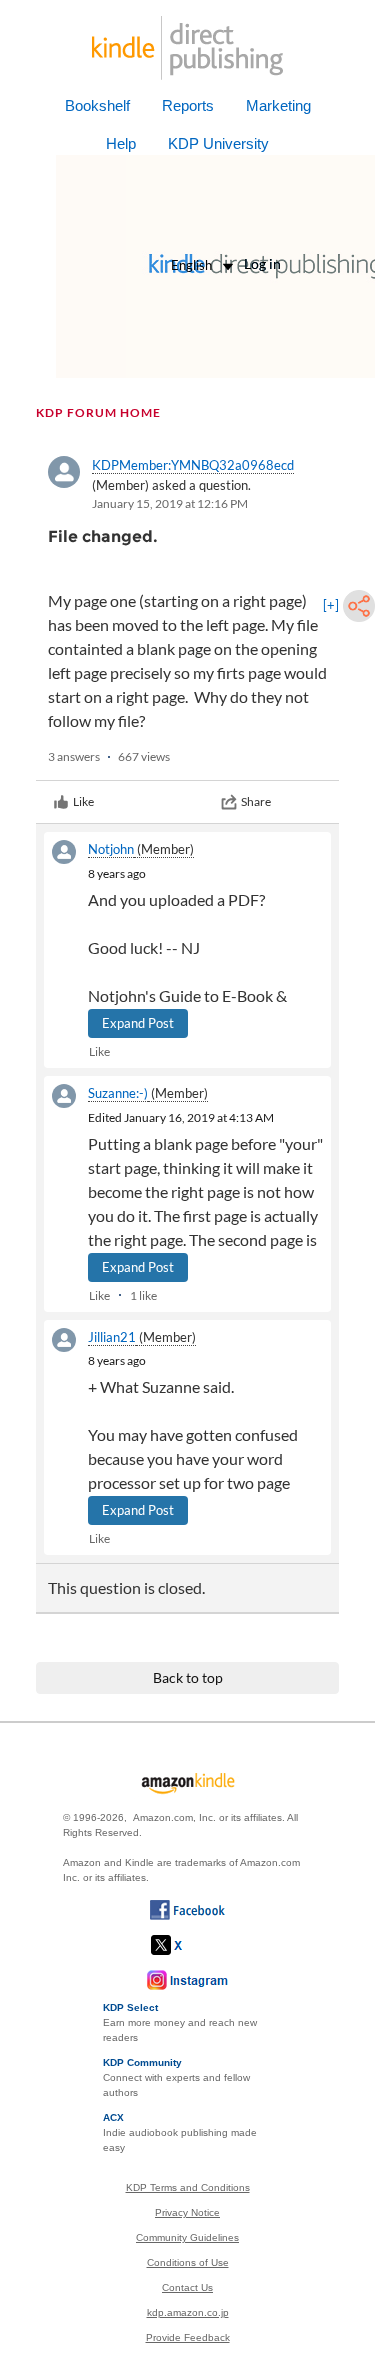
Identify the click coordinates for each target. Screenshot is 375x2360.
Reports (188, 105)
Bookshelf (97, 105)
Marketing (278, 105)
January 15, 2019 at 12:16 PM (170, 503)
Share (256, 801)
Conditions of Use (188, 2262)
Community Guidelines (187, 2237)
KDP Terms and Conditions (188, 2187)
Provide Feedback (188, 2337)
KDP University (218, 143)
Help (121, 143)
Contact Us (187, 2287)
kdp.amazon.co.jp (188, 2312)
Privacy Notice (187, 2212)
